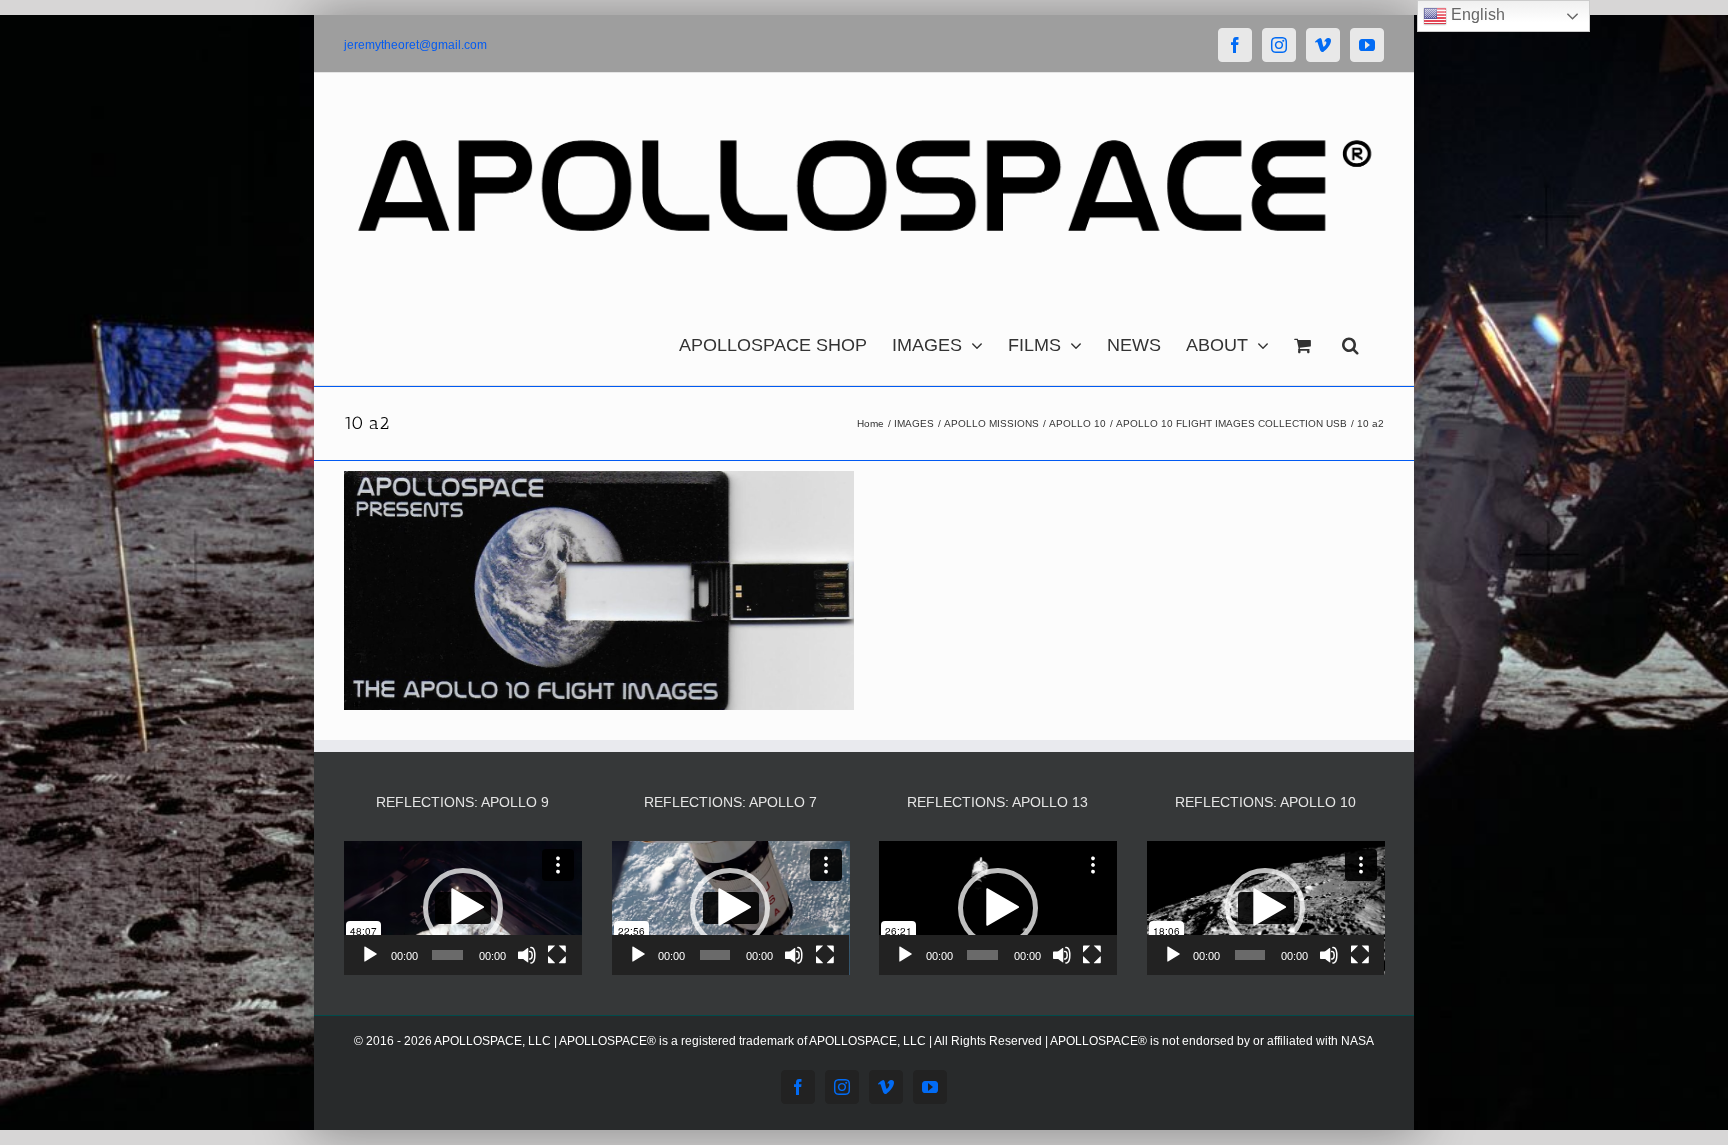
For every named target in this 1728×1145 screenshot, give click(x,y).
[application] (463, 908)
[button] (1350, 340)
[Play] (370, 955)
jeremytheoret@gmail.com (415, 45)
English (1476, 14)
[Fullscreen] (557, 955)
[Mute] (527, 955)
